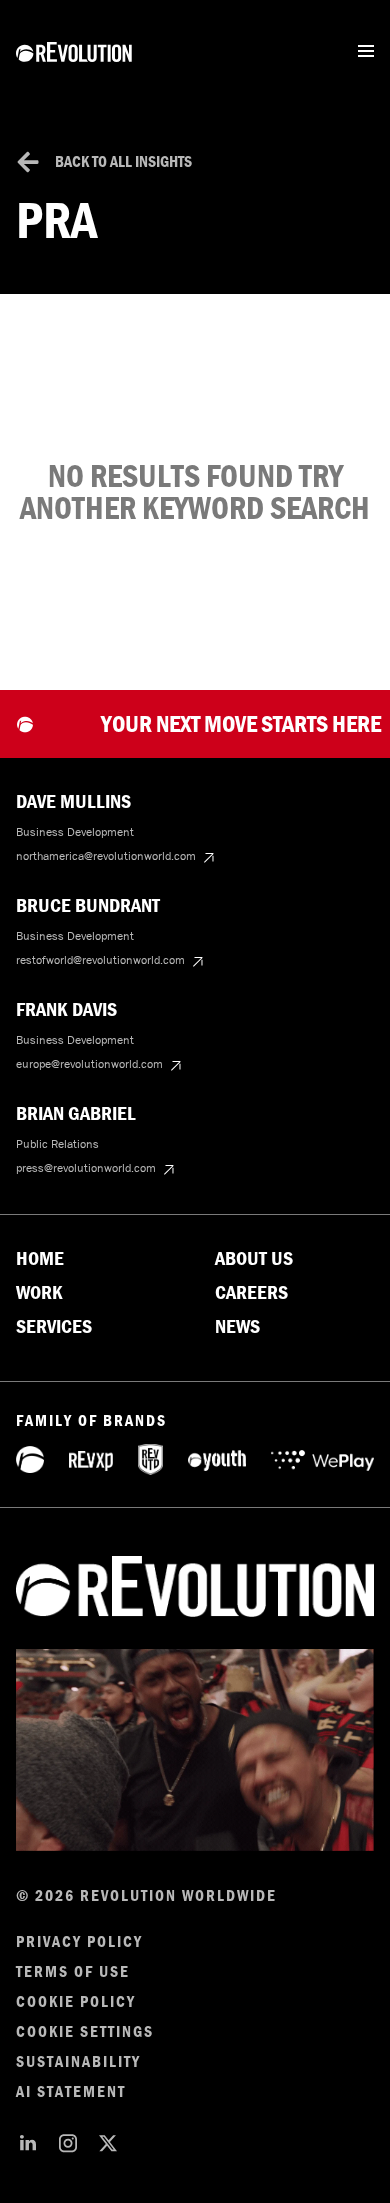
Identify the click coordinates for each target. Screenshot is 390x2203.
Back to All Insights (123, 161)
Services (54, 1327)
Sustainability (78, 2062)
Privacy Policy (79, 1942)
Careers (251, 1293)
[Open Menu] (366, 51)
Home (40, 1259)
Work (39, 1293)
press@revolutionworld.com (86, 1168)
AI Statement (71, 2092)
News (237, 1327)
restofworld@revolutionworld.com (100, 960)
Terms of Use (73, 1972)
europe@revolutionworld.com (89, 1064)
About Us (254, 1259)
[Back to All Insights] (28, 162)
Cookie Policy (76, 2002)
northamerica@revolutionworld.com (106, 856)
